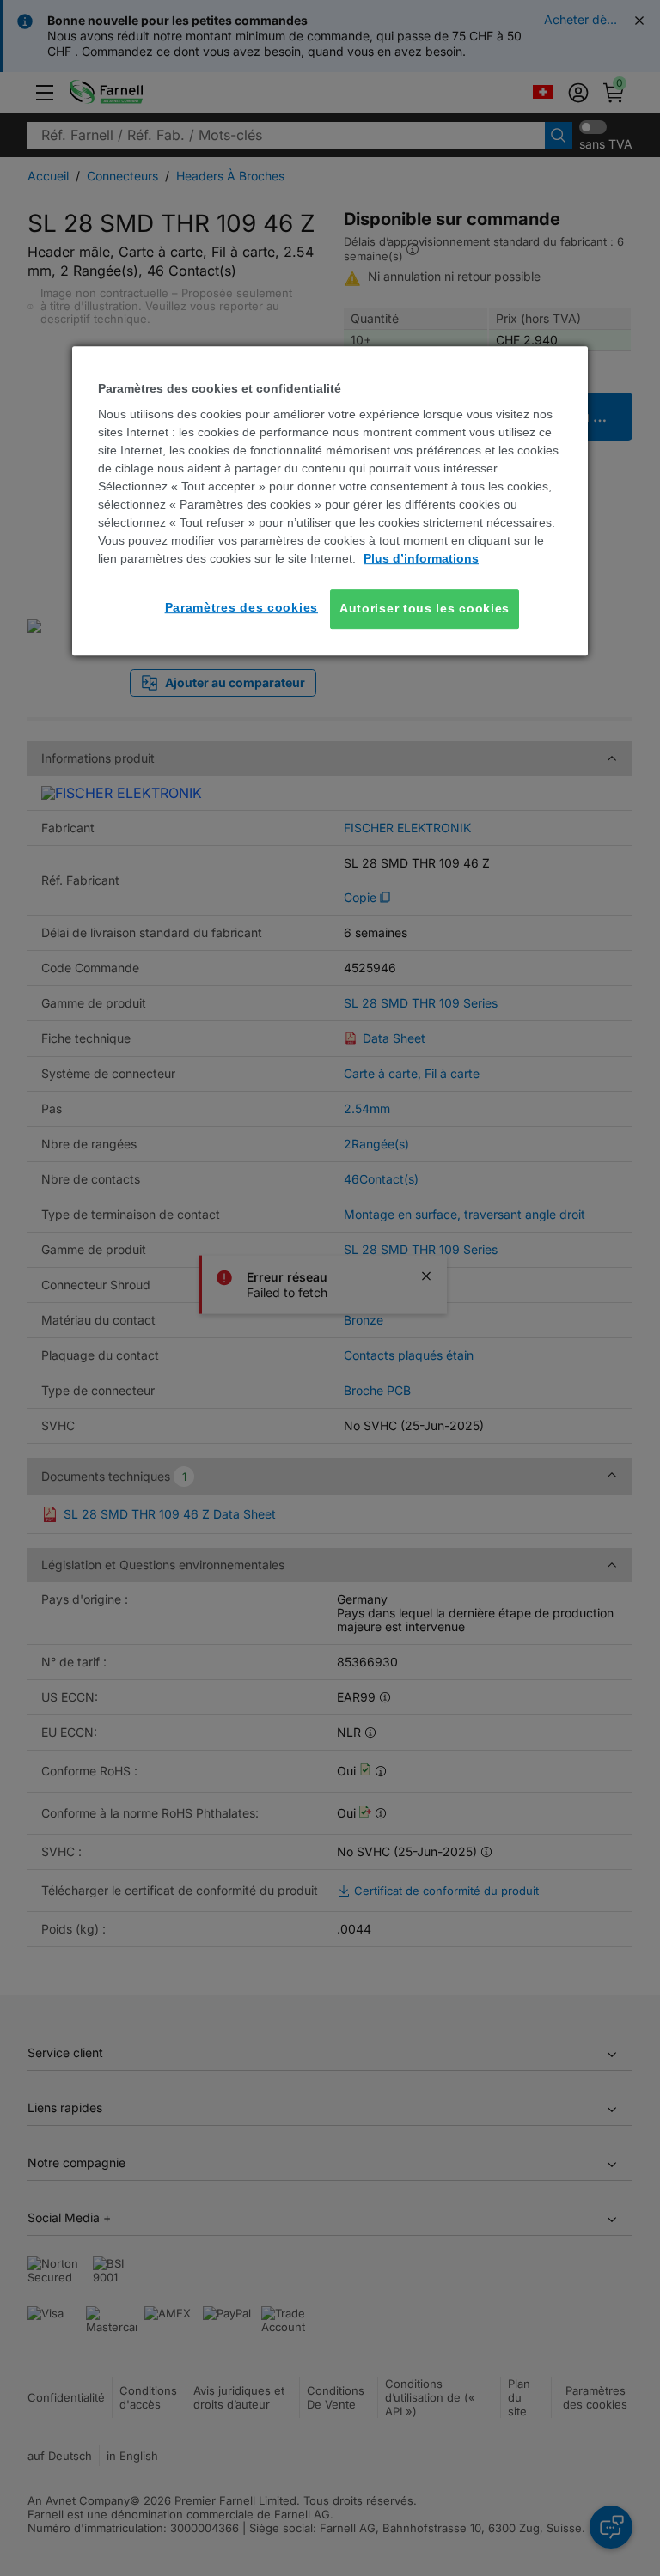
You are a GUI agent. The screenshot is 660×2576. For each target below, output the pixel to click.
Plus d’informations (421, 559)
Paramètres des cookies (241, 608)
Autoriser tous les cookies (425, 609)
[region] (330, 501)
